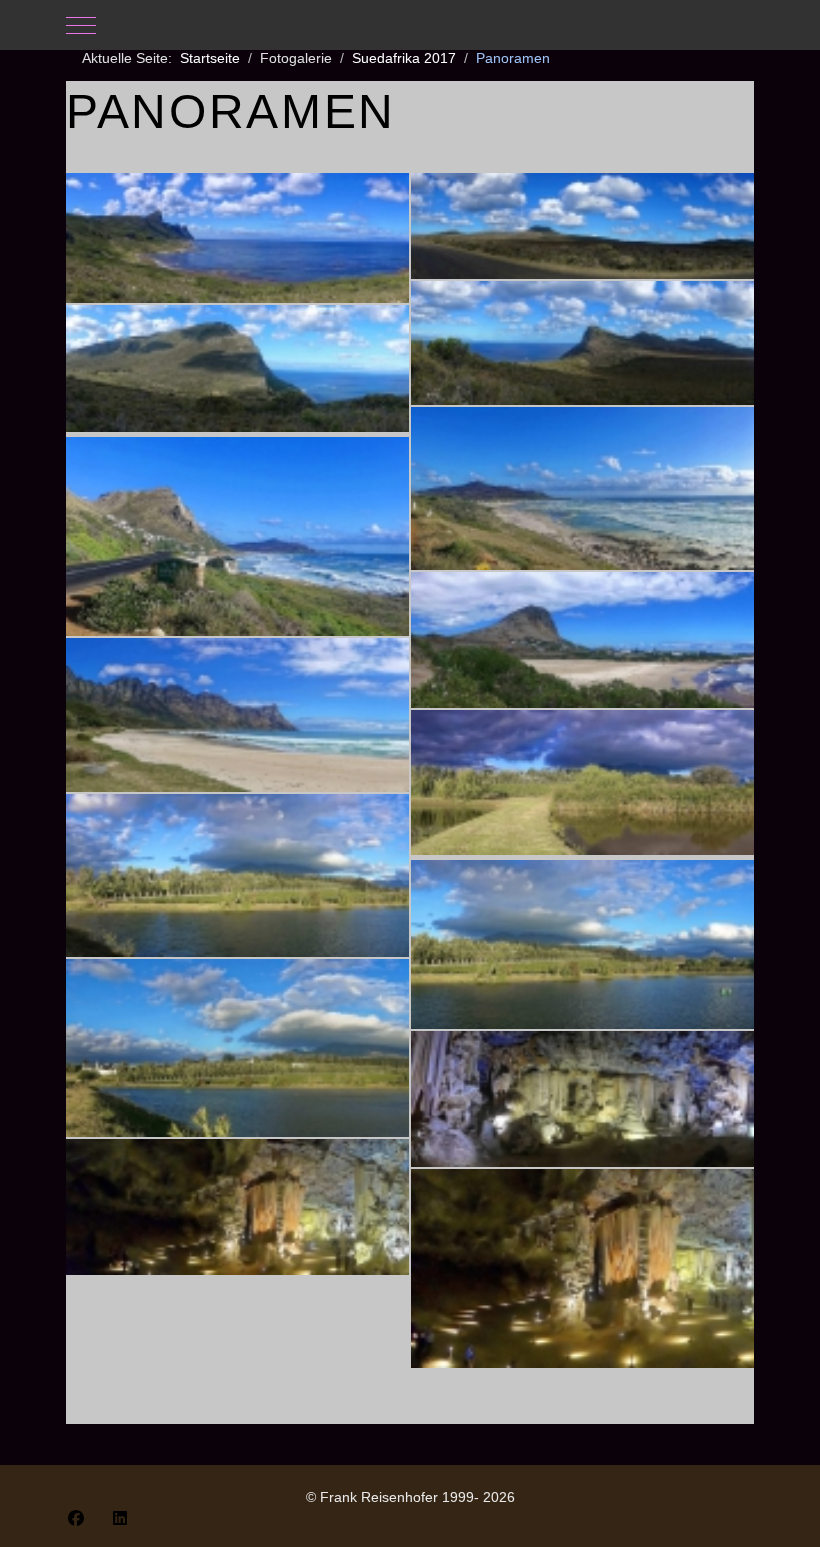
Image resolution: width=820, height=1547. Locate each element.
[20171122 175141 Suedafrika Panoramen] (237, 368)
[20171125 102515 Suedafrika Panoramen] (582, 1099)
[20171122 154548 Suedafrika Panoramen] (237, 238)
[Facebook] (76, 1518)
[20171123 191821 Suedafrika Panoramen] (582, 782)
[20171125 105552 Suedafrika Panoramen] (582, 1268)
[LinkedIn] (120, 1518)
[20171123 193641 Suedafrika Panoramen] (237, 1048)
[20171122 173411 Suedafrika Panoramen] (582, 226)
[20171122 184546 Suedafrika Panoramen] (237, 536)
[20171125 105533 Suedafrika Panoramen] (237, 1207)
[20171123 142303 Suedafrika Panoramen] (237, 715)
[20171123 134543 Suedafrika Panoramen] (582, 640)
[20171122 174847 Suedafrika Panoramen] (582, 343)
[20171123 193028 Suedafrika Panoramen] (582, 944)
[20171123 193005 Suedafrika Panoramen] (237, 875)
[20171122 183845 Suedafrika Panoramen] (582, 488)
